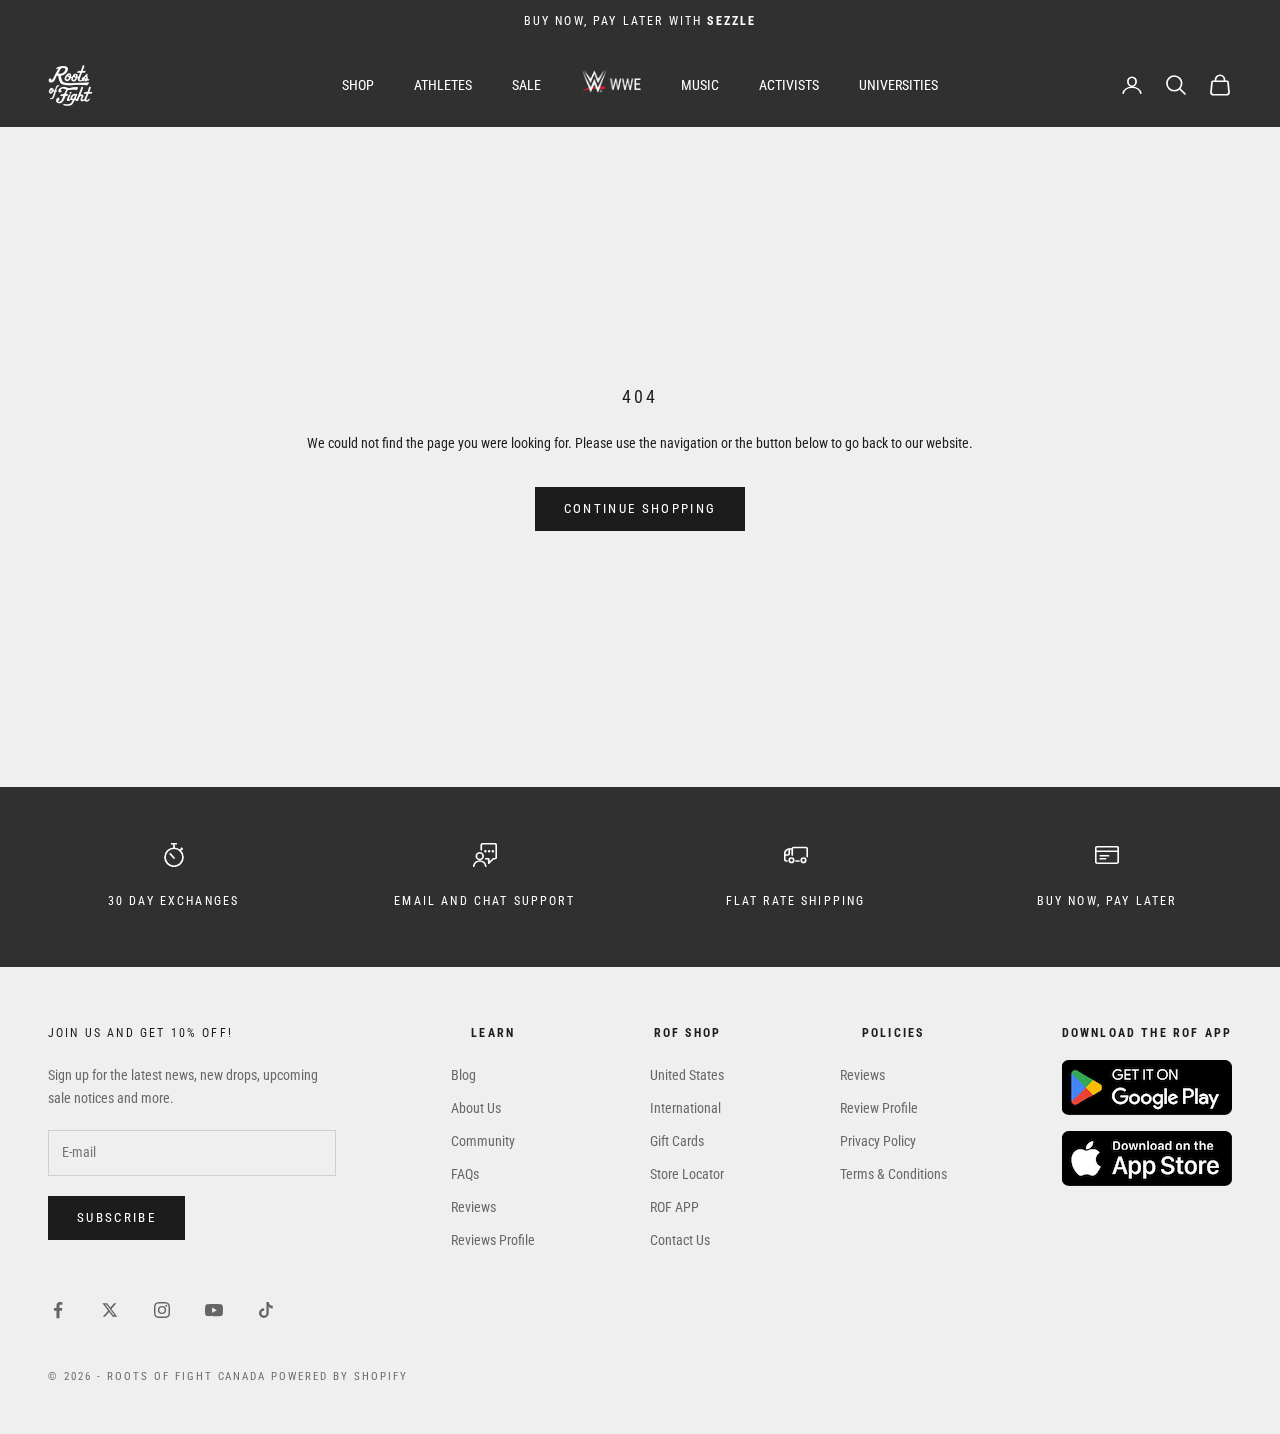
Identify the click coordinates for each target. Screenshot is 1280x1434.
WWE (611, 82)
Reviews (473, 1207)
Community (483, 1141)
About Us (476, 1108)
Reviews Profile (493, 1240)
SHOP (358, 85)
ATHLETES (443, 85)
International (685, 1108)
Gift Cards (677, 1141)
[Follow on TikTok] (266, 1310)
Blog (463, 1075)
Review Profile (879, 1108)
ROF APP (674, 1207)
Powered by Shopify (339, 1376)
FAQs (465, 1174)
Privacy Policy (878, 1141)
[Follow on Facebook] (58, 1310)
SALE (526, 85)
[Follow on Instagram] (162, 1310)
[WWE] (611, 85)
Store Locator (687, 1174)
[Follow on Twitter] (110, 1310)
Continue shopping (640, 508)
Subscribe (116, 1217)
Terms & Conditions (893, 1174)
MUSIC (700, 85)
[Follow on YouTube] (214, 1310)
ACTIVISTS (789, 85)
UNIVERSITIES (898, 85)
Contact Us (680, 1240)
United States (687, 1075)
